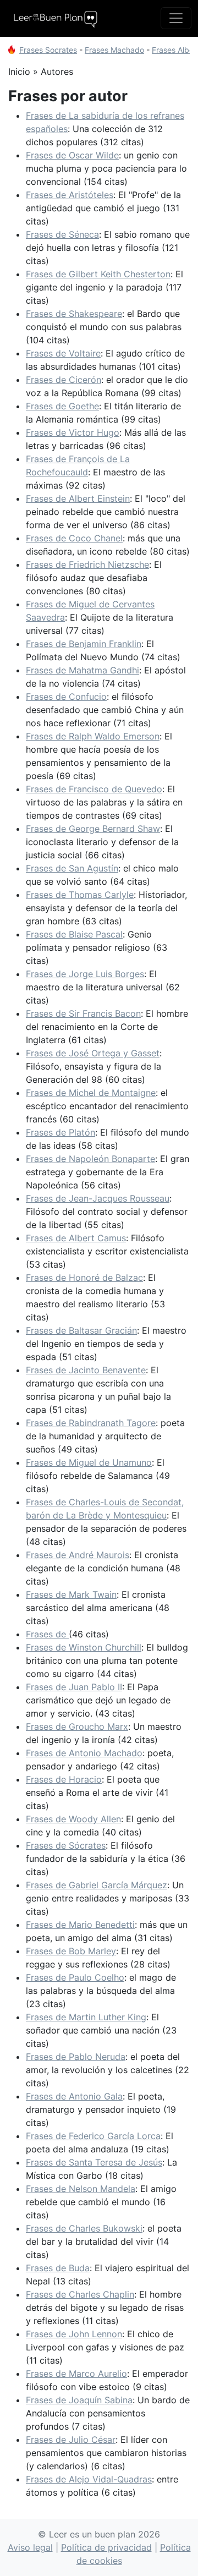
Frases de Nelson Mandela (81, 2189)
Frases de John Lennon (74, 2334)
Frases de (47, 1634)
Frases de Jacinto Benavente (86, 1370)
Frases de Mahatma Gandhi (82, 670)
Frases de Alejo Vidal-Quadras (89, 2479)
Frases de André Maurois (78, 1555)
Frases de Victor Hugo (73, 432)
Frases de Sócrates (66, 1845)
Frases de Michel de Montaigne (91, 1093)
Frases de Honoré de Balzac (84, 1278)
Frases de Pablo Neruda (76, 2057)
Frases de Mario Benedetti (80, 1925)
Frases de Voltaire (63, 353)
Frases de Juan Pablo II (74, 1687)
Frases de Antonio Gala (74, 2096)
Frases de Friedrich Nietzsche (87, 564)
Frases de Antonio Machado (84, 1753)
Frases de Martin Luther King (86, 2017)
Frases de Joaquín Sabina (79, 2400)
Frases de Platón (61, 1132)
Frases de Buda (58, 2268)
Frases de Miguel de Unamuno (89, 1462)
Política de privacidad (106, 2547)
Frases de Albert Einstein (78, 498)
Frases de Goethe (62, 406)
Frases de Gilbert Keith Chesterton (98, 274)
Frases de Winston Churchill (84, 1647)
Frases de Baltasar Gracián (81, 1330)
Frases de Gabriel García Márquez (97, 1885)
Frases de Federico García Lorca (93, 2136)
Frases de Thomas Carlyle (80, 895)
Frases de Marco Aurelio (76, 2374)
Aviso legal (30, 2547)
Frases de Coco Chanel (74, 538)
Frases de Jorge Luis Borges (85, 974)
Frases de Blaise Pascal (74, 934)
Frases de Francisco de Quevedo (94, 789)
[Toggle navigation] (176, 18)
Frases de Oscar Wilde (72, 155)
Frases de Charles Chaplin (80, 2294)
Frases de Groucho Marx (77, 1727)
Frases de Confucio (66, 697)
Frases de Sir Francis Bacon (83, 1013)
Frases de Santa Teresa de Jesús (94, 2162)
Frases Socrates (48, 50)
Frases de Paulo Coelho (75, 1977)
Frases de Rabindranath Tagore (91, 1423)
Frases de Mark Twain (71, 1594)
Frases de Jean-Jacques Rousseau (98, 1198)
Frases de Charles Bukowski (84, 2228)
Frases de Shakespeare (74, 314)
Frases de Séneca (62, 234)
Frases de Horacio (64, 1779)
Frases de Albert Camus (76, 1238)
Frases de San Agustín (72, 868)
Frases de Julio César (71, 2440)
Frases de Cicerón (64, 380)
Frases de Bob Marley (71, 1951)
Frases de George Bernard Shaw (93, 829)
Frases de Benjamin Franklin (84, 644)
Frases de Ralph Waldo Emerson (93, 736)
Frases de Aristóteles (70, 195)
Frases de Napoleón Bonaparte (90, 1159)
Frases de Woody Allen (73, 1819)
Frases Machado (114, 50)
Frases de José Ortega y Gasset (93, 1053)
